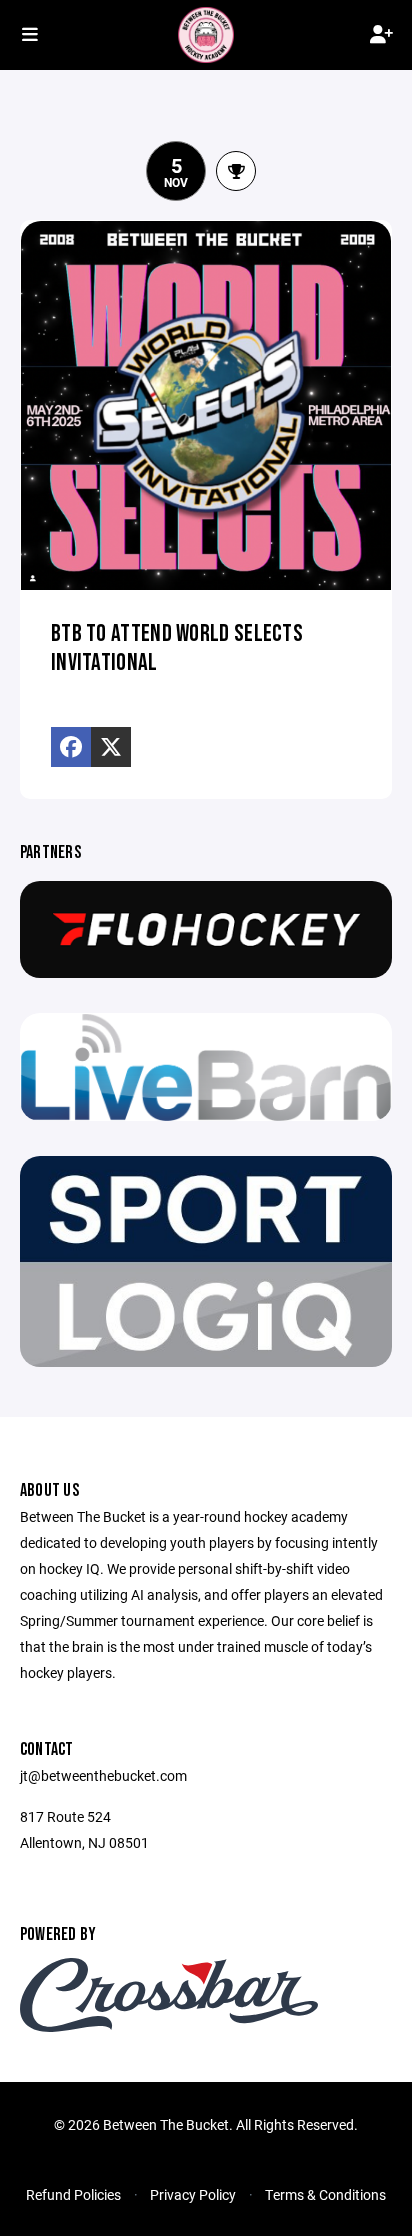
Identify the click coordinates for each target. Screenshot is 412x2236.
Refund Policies (73, 2194)
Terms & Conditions (325, 2194)
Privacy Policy (193, 2194)
